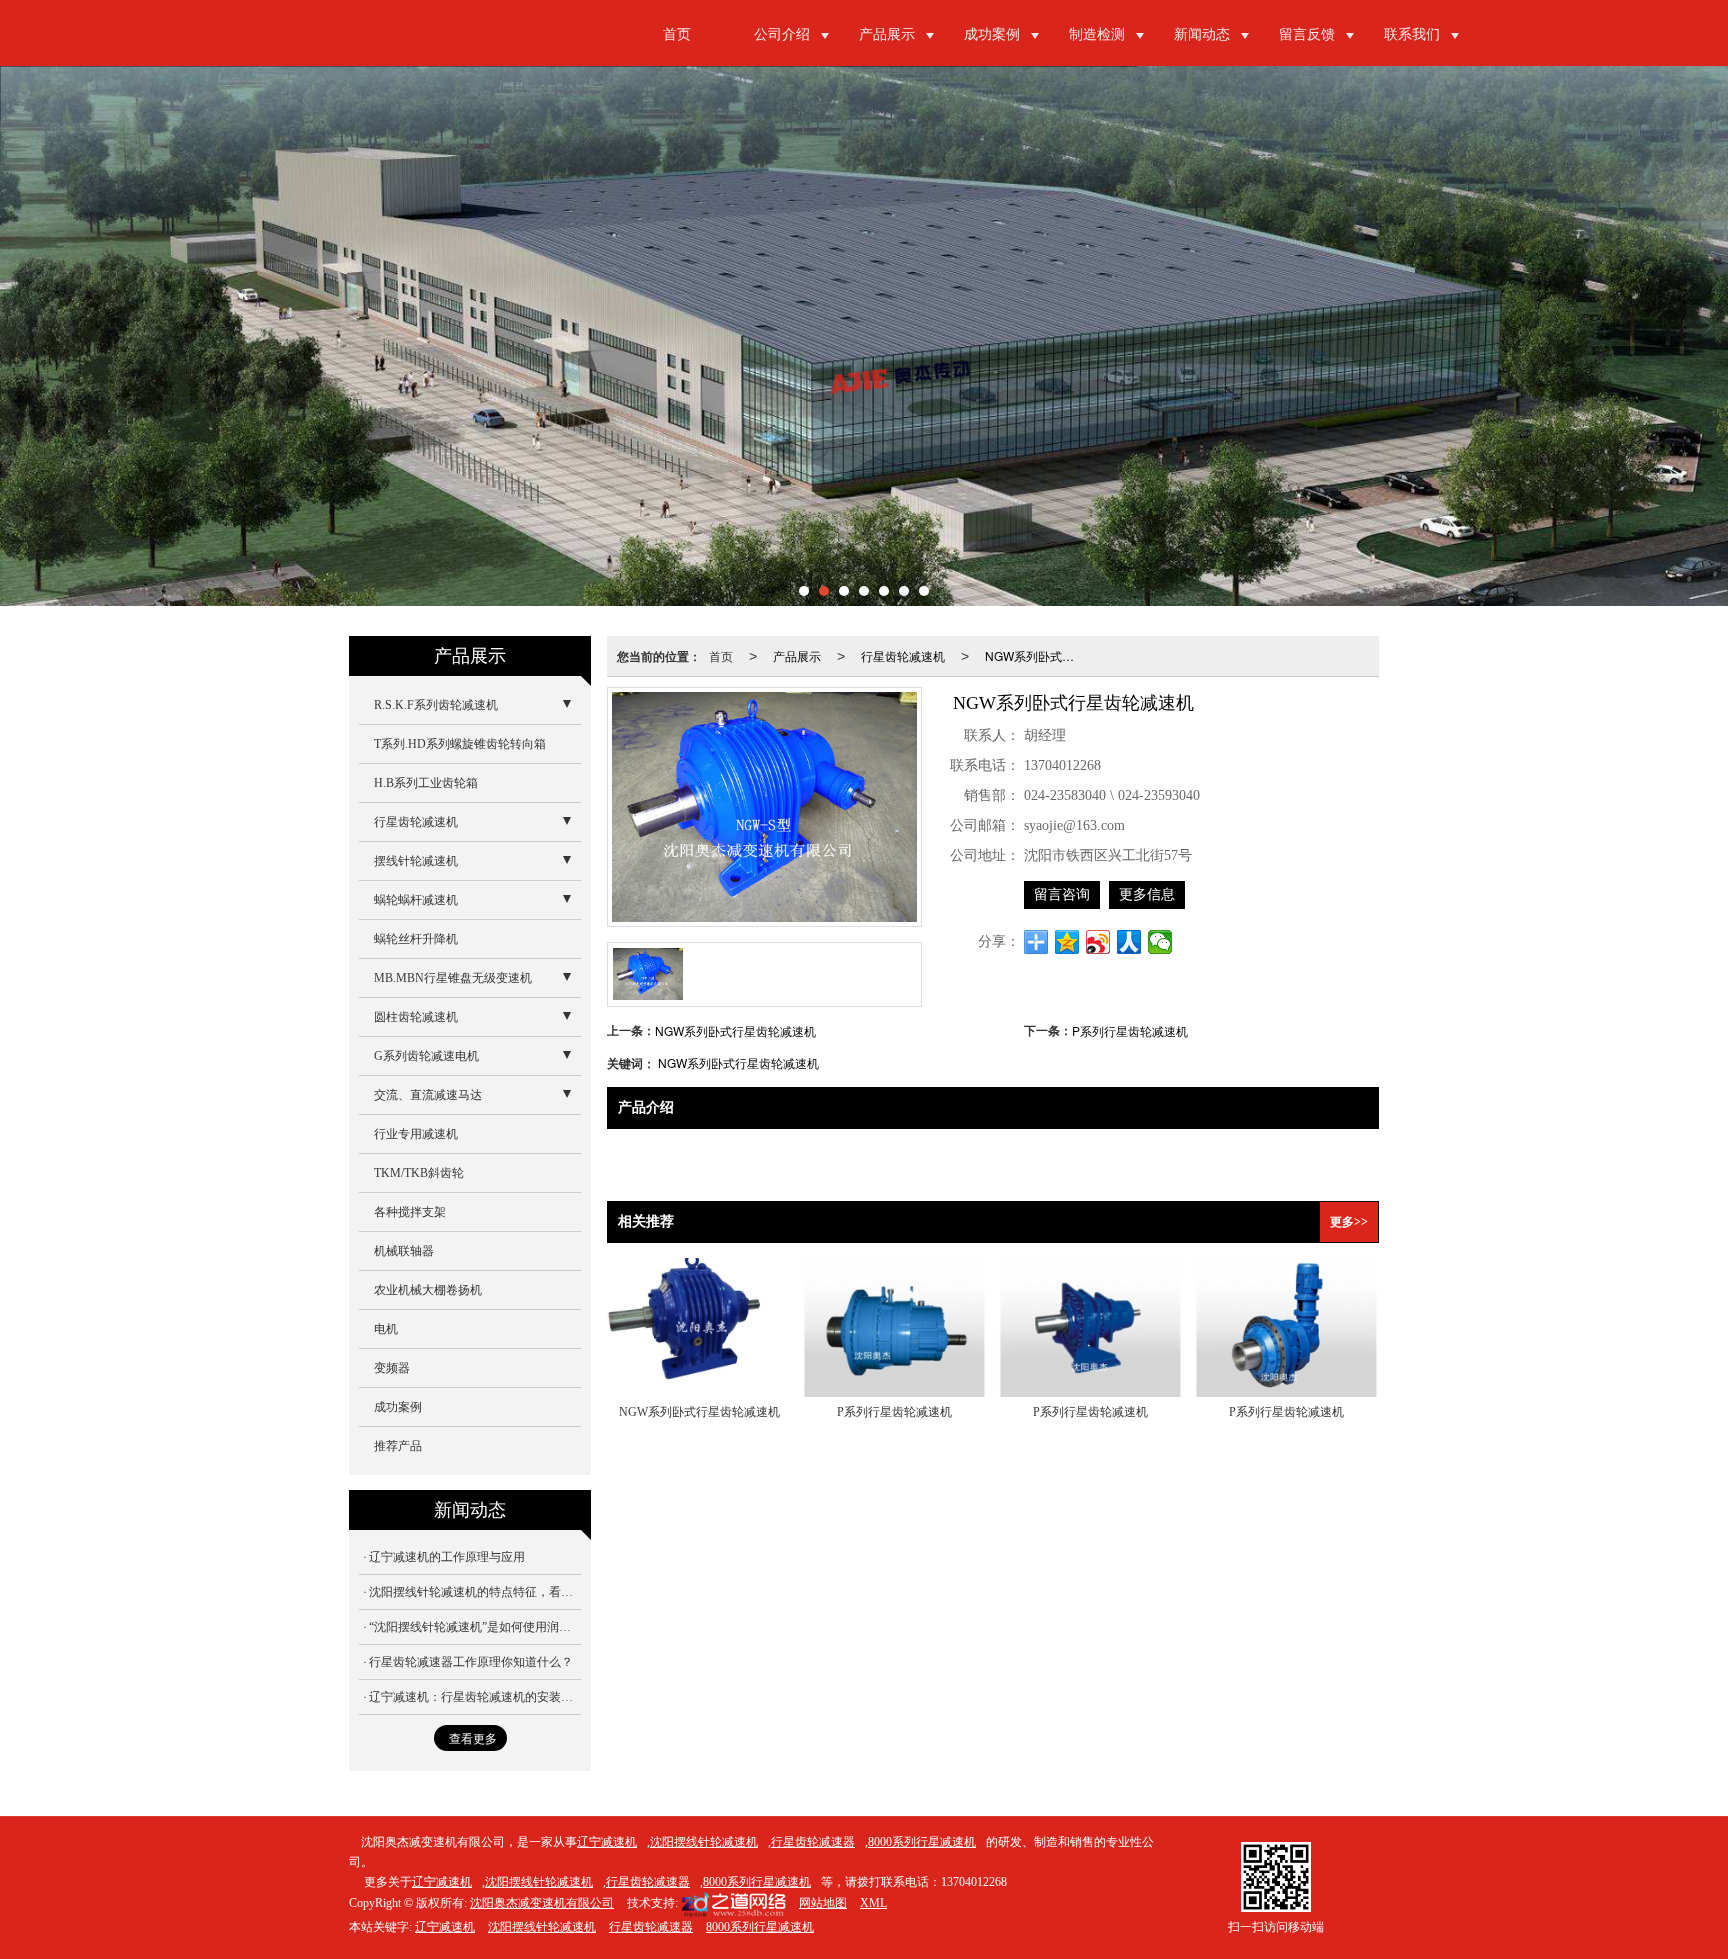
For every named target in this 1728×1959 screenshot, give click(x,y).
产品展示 (887, 34)
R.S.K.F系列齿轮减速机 (436, 705)
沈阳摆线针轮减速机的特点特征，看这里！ (475, 1592)
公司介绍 (782, 34)
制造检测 (1097, 34)
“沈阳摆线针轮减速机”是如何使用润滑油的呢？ (475, 1627)
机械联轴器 (404, 1251)
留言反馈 (1307, 34)
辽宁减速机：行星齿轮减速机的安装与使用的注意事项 (475, 1697)
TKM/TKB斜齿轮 (419, 1173)
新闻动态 (1202, 34)
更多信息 (1147, 894)
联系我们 (1412, 34)
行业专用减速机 (416, 1134)
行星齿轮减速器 (813, 1842)
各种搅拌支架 (410, 1212)
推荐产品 (398, 1446)
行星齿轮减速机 (903, 655)
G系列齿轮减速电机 (426, 1056)
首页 (677, 34)
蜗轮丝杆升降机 (416, 939)
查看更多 (473, 1739)
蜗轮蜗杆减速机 (416, 900)
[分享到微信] (1160, 942)
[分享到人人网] (1129, 942)
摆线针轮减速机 (416, 861)
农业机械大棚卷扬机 (428, 1290)
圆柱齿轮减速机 (416, 1017)
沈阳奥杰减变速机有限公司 (542, 1903)
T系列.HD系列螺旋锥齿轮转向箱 (460, 744)
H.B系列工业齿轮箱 (426, 783)
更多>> (1349, 1222)
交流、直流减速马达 (428, 1095)
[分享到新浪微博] (1098, 942)
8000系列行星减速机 (922, 1842)
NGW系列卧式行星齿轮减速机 (1039, 655)
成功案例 (992, 34)
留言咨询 (1062, 894)
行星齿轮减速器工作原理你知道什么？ (471, 1662)
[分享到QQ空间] (1067, 942)
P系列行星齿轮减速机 (1130, 1030)
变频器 (392, 1368)
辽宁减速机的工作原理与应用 (447, 1557)
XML (873, 1903)
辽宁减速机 (607, 1842)
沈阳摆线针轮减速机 (704, 1842)
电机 (386, 1329)
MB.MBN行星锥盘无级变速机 (453, 978)
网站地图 (823, 1903)
